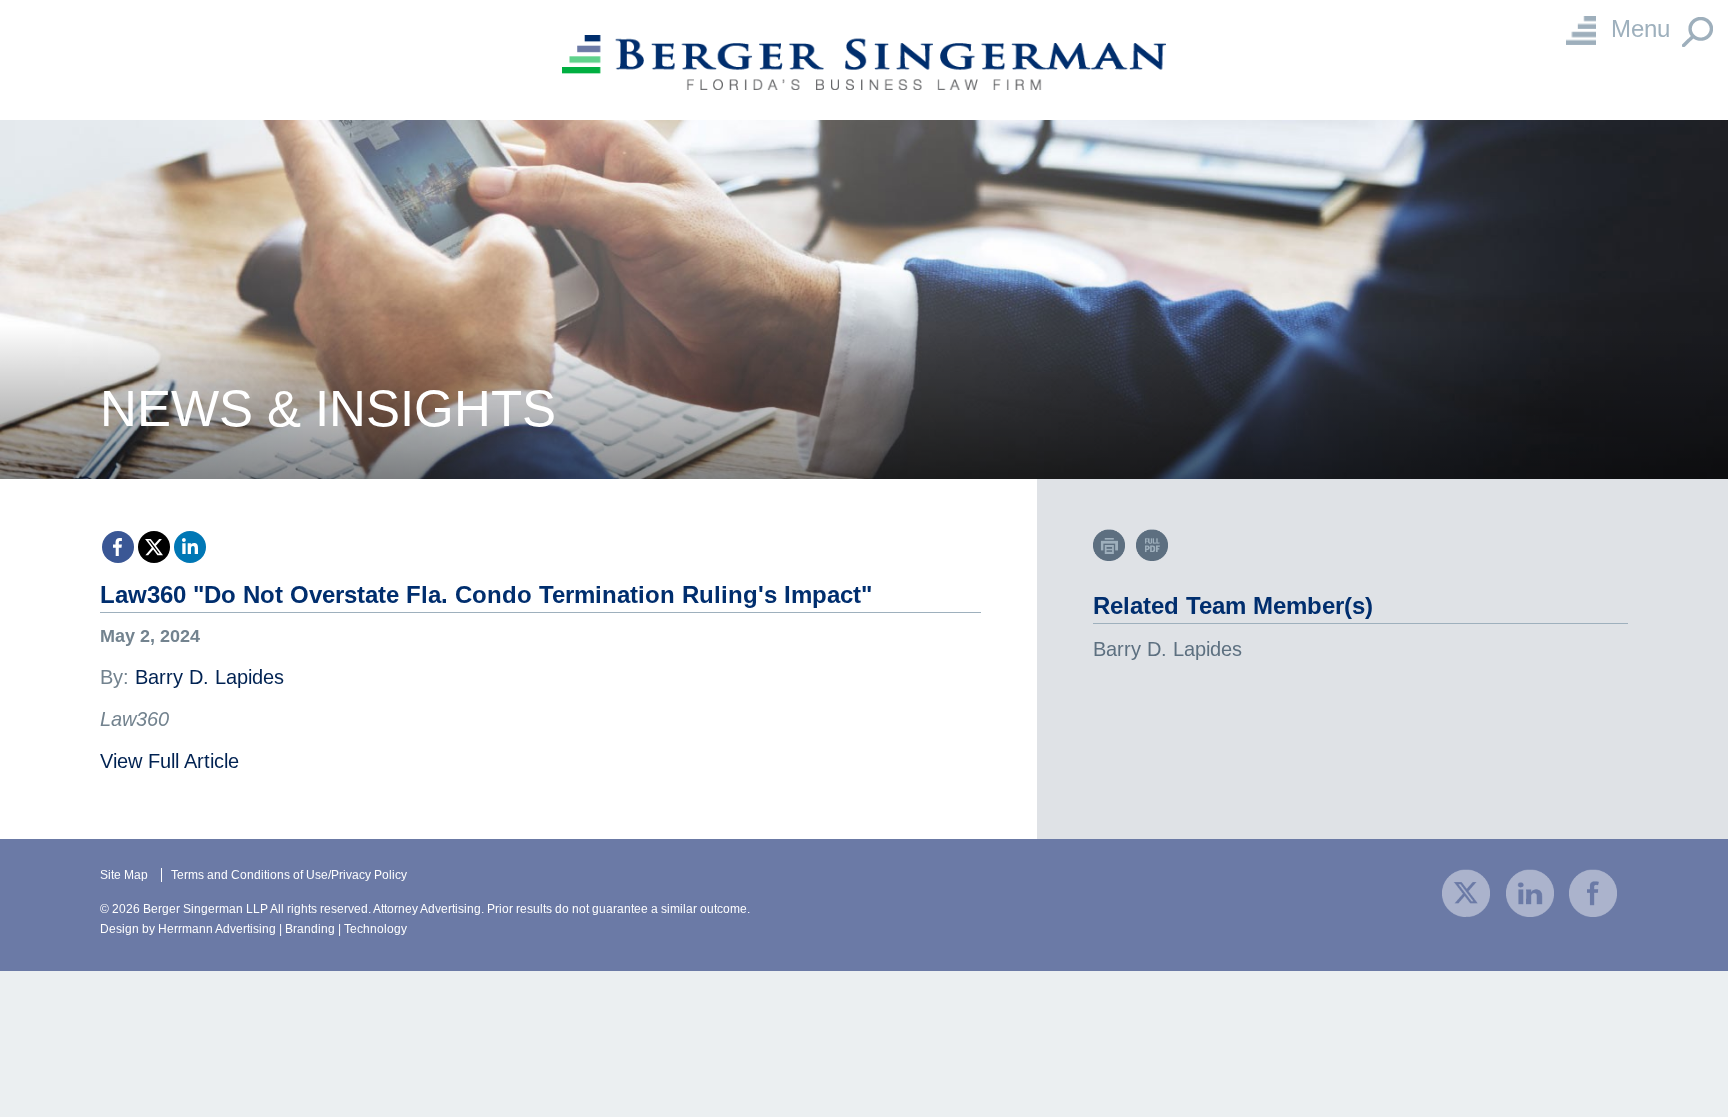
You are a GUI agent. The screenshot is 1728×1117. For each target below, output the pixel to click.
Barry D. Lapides (209, 677)
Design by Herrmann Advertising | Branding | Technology (253, 929)
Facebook (118, 547)
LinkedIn (190, 547)
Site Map (124, 875)
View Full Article (169, 761)
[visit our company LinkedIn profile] (1530, 891)
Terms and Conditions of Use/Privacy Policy (289, 875)
